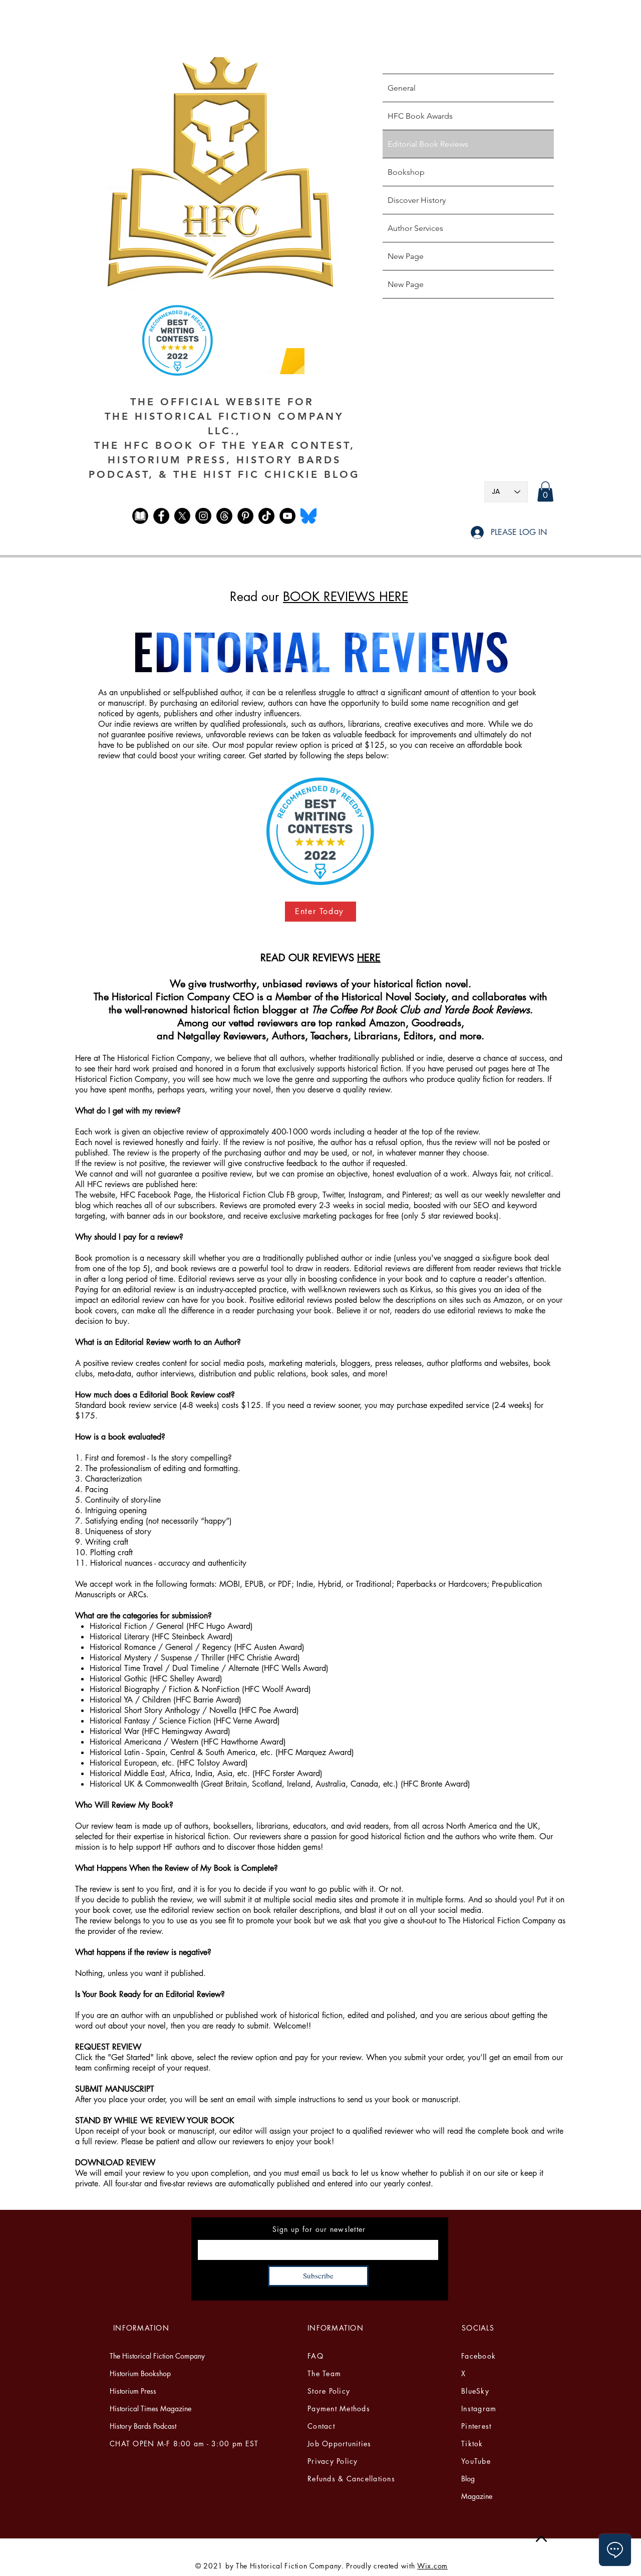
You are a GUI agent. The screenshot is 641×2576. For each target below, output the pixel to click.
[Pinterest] (245, 516)
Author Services (415, 228)
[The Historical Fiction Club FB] (140, 516)
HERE (369, 958)
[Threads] (224, 516)
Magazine (477, 2496)
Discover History (417, 200)
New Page (406, 256)
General (402, 88)
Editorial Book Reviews (428, 144)
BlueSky (475, 2391)
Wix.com (432, 2566)
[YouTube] (287, 516)
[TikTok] (266, 516)
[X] (182, 516)
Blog (468, 2479)
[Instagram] (203, 516)
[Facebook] (161, 516)
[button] (545, 492)
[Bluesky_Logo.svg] (308, 516)
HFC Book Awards (420, 116)
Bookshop (406, 172)
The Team (324, 2373)
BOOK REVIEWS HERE (346, 597)
